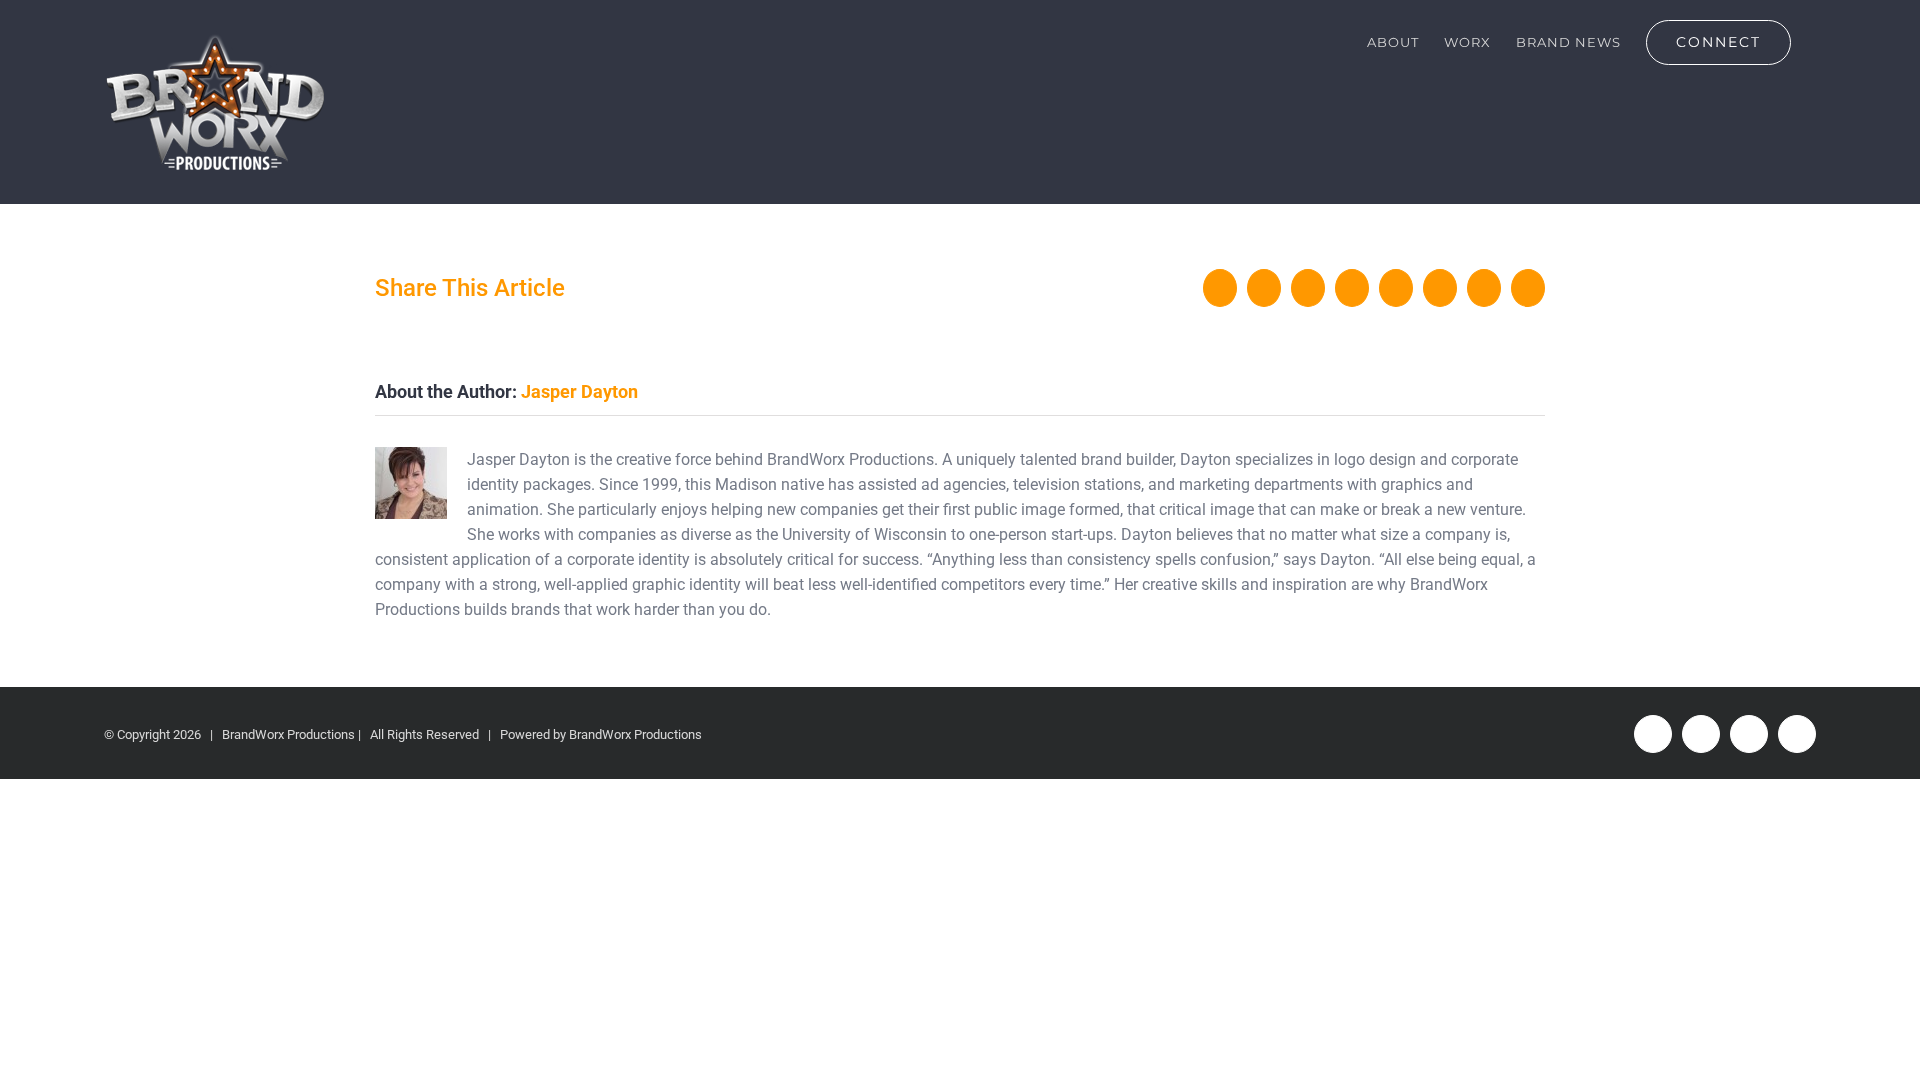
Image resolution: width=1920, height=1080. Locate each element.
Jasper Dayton (579, 391)
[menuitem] (1393, 42)
